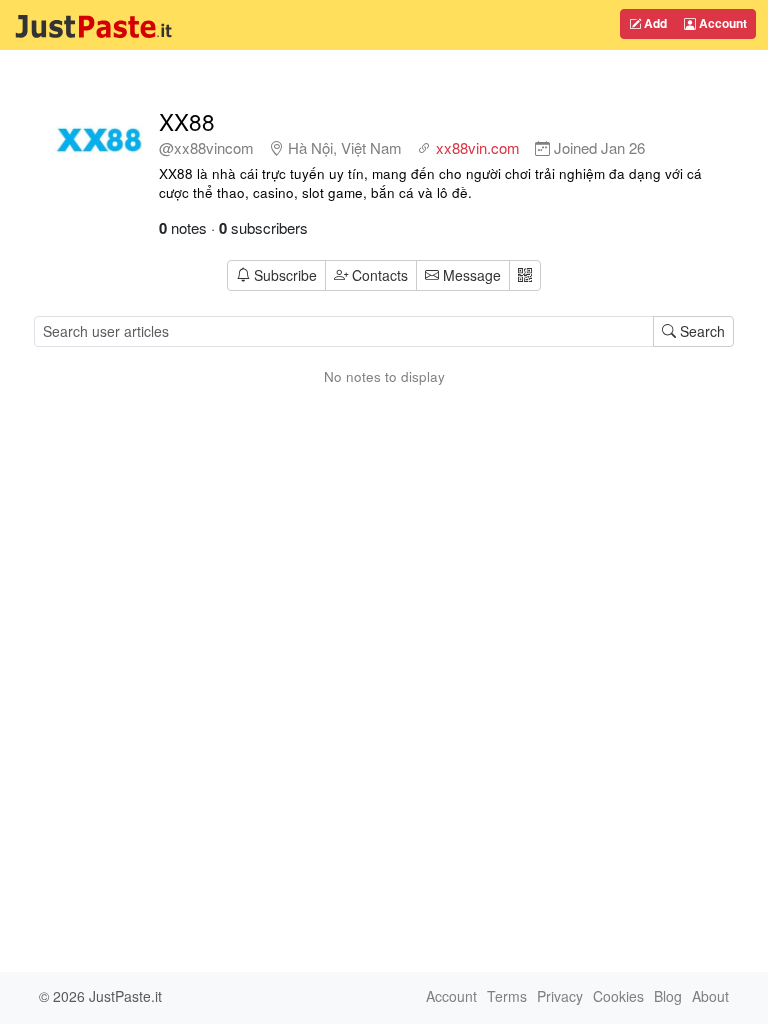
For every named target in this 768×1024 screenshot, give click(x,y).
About (710, 996)
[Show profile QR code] (525, 275)
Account (721, 23)
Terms (507, 996)
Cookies (618, 996)
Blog (668, 996)
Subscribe (285, 275)
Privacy (560, 996)
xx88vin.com (478, 147)
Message (470, 275)
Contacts (380, 275)
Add (654, 23)
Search (700, 331)
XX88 (187, 121)
